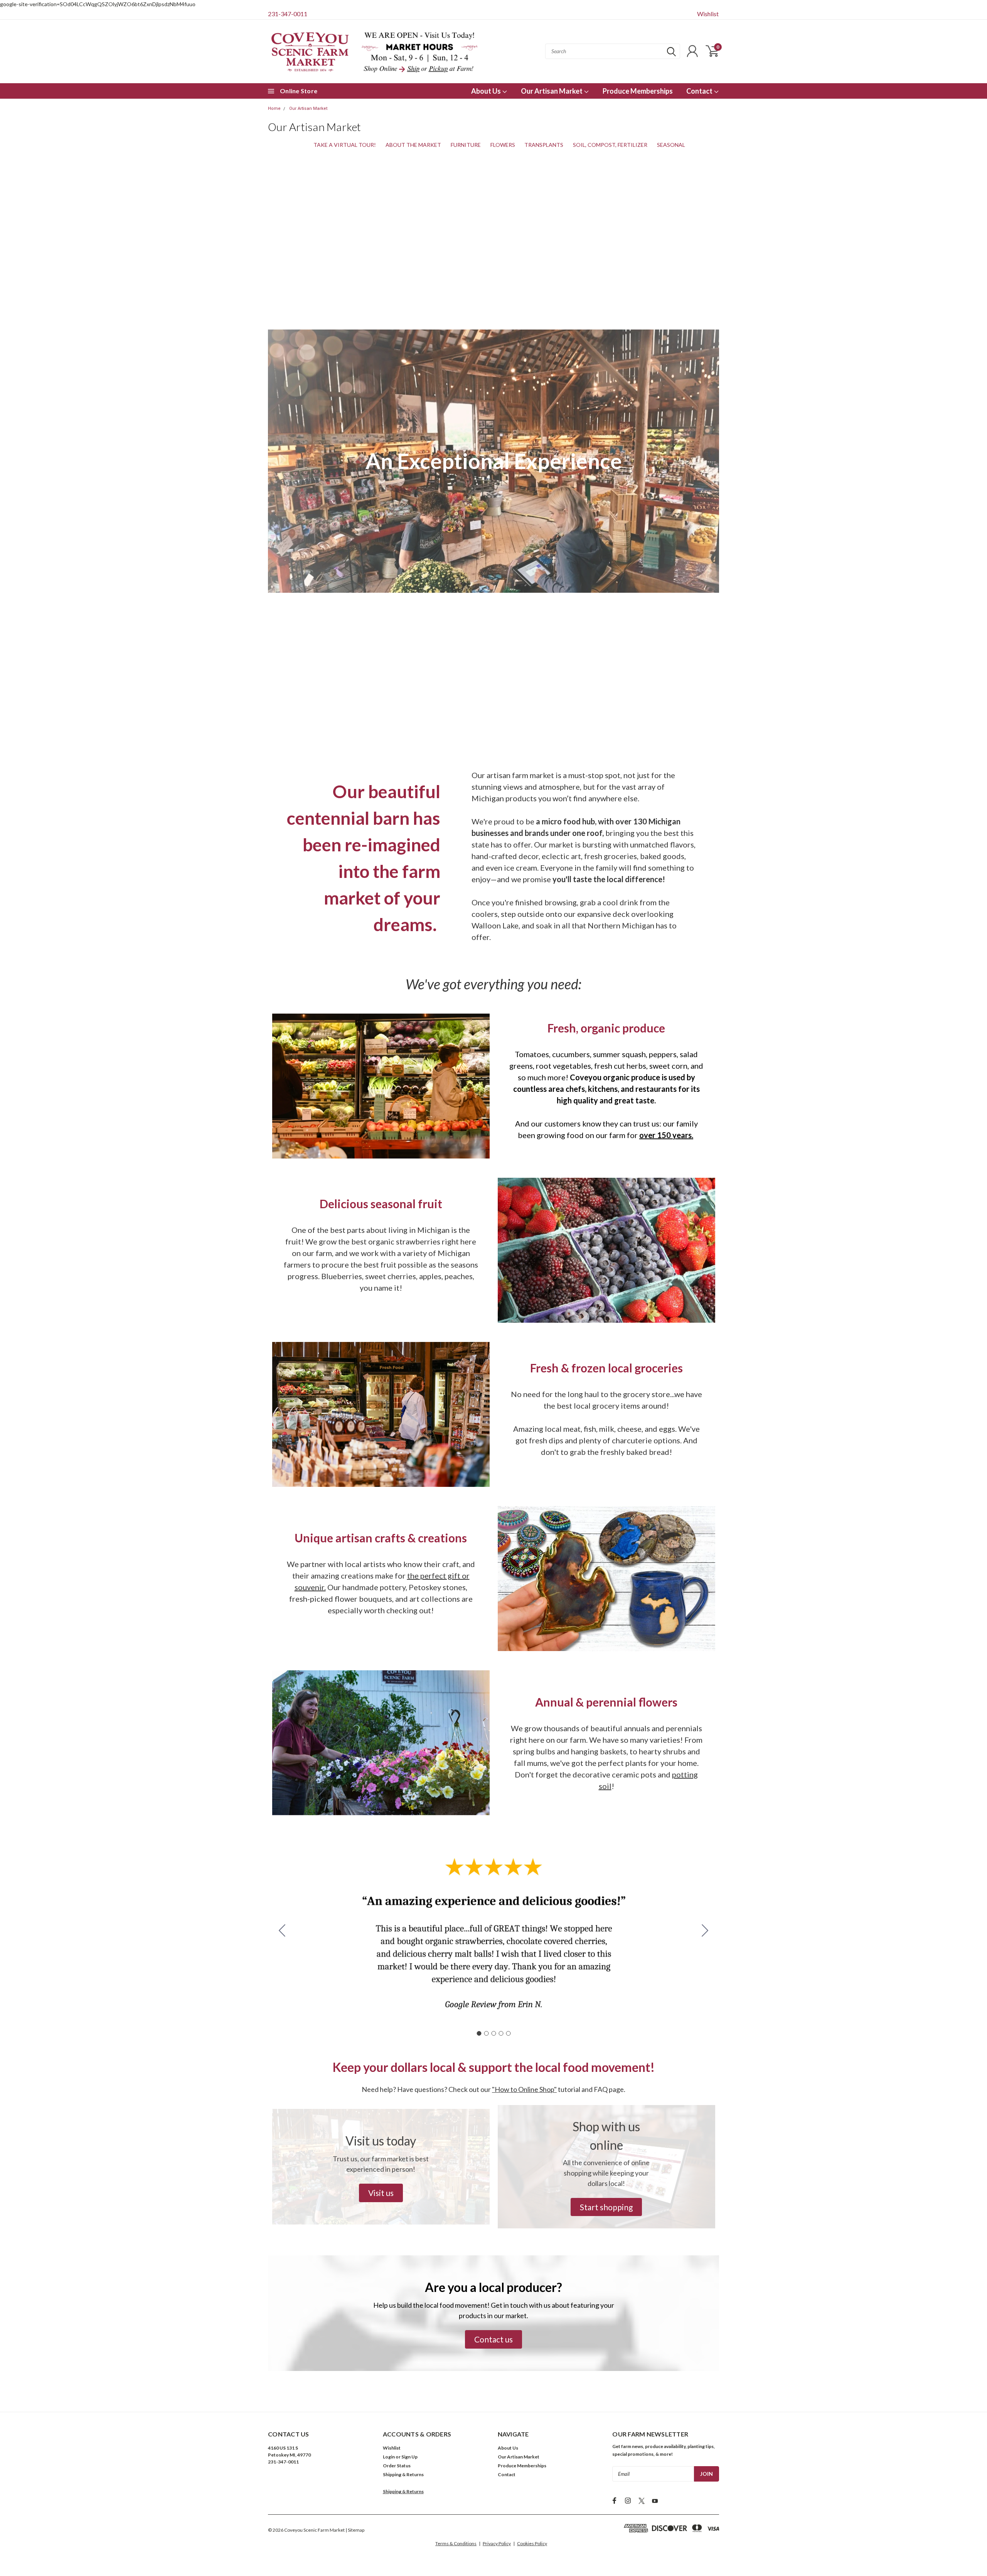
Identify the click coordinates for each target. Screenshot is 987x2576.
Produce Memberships (638, 91)
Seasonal (671, 145)
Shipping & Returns (403, 2474)
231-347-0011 (288, 14)
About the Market (413, 145)
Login (389, 2457)
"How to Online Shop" (524, 2089)
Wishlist (708, 14)
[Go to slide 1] (479, 2033)
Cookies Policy (532, 2543)
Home (274, 108)
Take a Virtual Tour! (345, 145)
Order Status (397, 2466)
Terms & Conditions (456, 2543)
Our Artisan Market (552, 91)
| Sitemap (355, 2530)
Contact (700, 91)
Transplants (544, 145)
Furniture (466, 145)
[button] (381, 2193)
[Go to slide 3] (493, 2033)
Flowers (503, 145)
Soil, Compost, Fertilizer (610, 145)
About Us (487, 91)
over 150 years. (666, 1135)
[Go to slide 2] (705, 1931)
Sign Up (409, 2457)
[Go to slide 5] (282, 1931)
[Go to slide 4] (501, 2033)
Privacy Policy (497, 2543)
